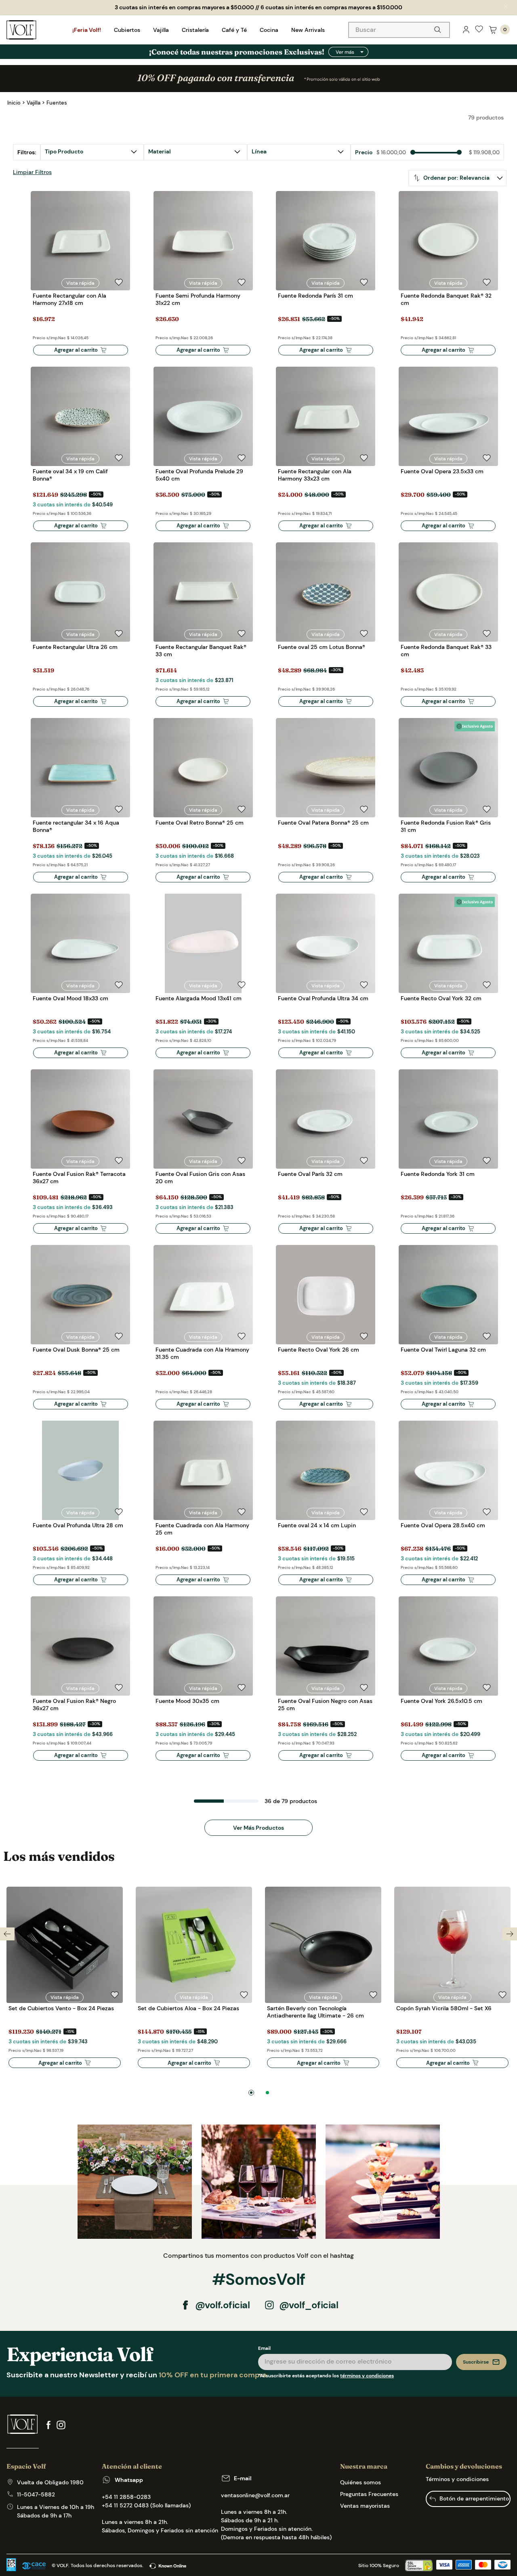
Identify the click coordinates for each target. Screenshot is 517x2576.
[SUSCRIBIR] (481, 2362)
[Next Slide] (510, 1934)
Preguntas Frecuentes (369, 2494)
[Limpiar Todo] (32, 173)
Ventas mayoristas (365, 2506)
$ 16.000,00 (391, 153)
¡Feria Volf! (87, 30)
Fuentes (57, 103)
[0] (493, 30)
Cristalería (195, 30)
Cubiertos (127, 30)
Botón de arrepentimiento (474, 2498)
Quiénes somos (360, 2482)
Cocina (269, 30)
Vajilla (161, 30)
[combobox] (399, 30)
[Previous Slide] (7, 1934)
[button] (299, 152)
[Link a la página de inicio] (14, 103)
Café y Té (234, 30)
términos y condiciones (367, 2376)
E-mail (243, 2478)
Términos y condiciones (457, 2479)
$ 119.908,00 (484, 153)
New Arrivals (308, 30)
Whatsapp (129, 2480)
